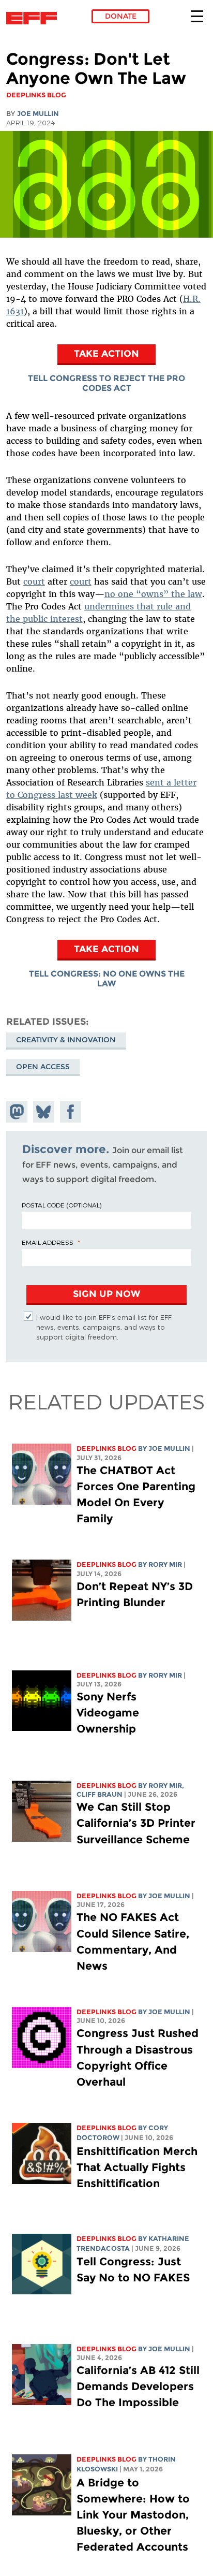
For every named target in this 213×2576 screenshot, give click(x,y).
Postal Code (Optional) (62, 1205)
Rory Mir (165, 1564)
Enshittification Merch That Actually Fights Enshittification (137, 2167)
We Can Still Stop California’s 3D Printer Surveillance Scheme (136, 1823)
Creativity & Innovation (66, 1040)
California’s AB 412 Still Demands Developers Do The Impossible (138, 2386)
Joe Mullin (38, 114)
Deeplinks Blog (106, 1449)
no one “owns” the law (153, 594)
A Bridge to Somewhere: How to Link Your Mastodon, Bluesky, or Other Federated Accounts (133, 2515)
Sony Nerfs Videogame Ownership (108, 1713)
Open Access (43, 1067)
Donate (121, 16)
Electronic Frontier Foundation (34, 18)
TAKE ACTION (106, 353)
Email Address (48, 1242)
